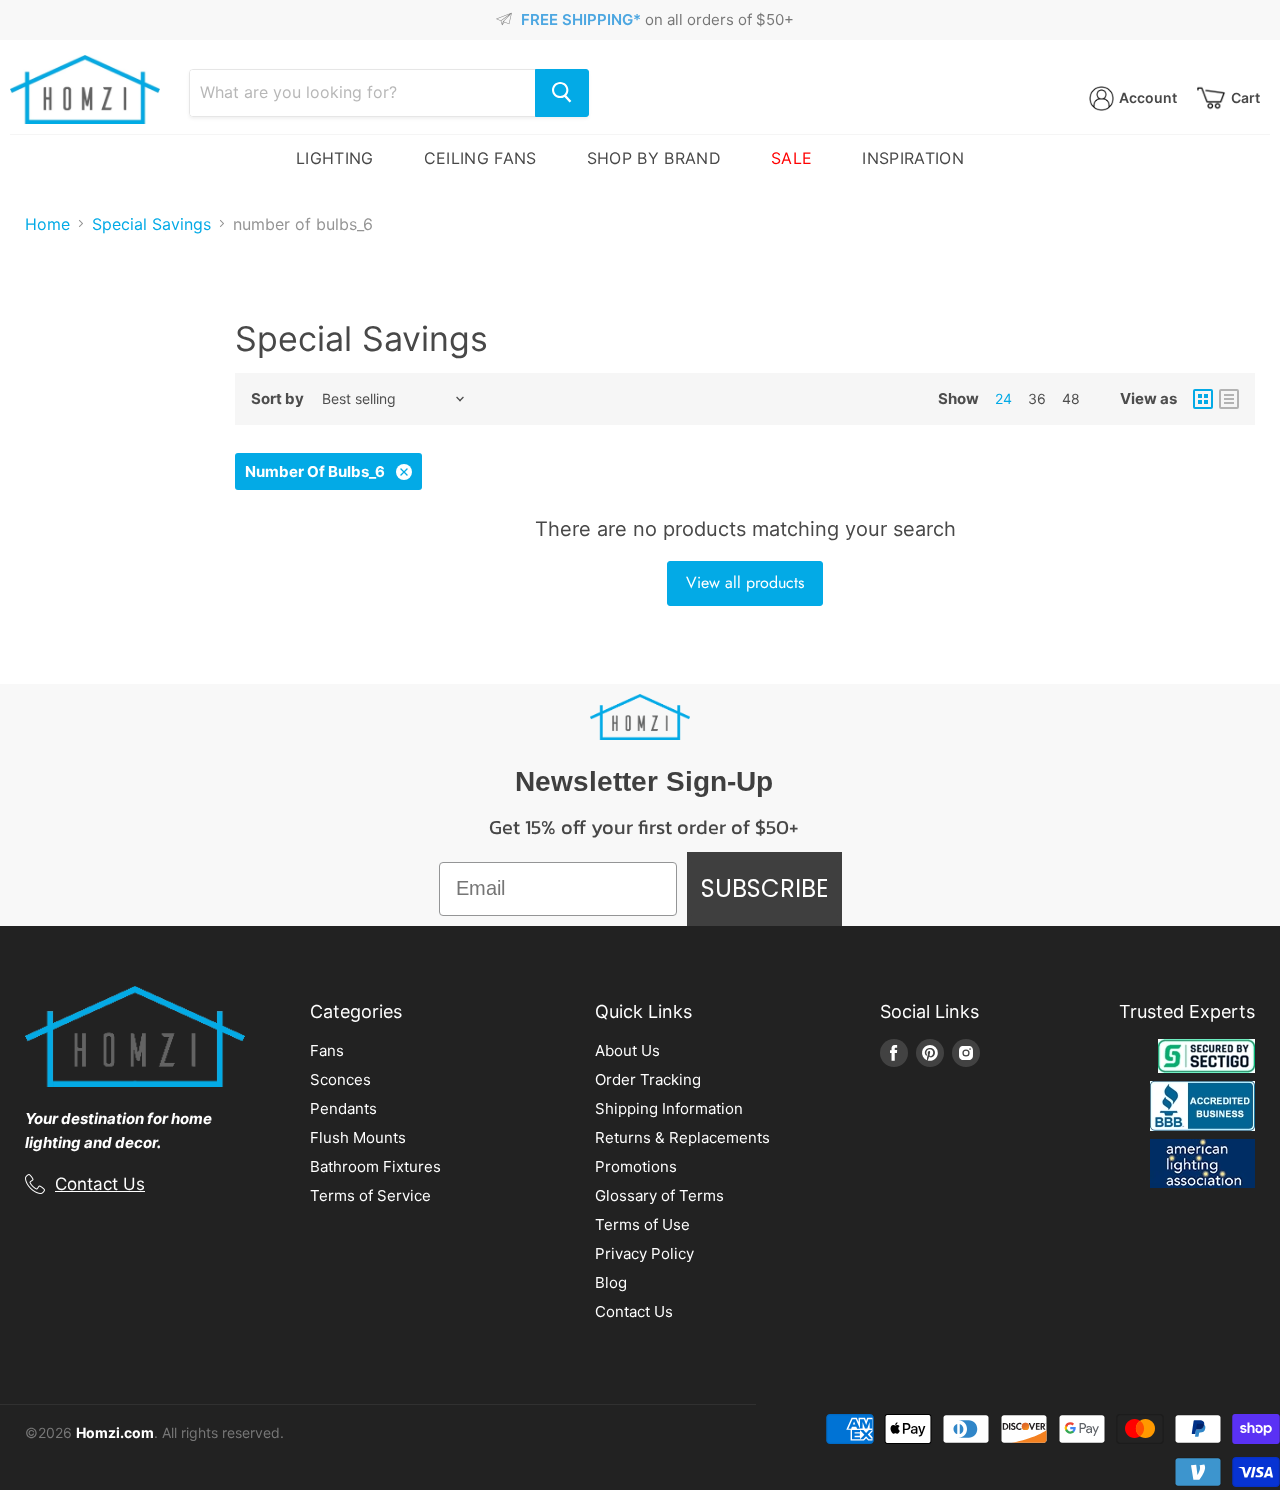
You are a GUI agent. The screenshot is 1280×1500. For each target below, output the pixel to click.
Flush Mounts (358, 1137)
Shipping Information (669, 1108)
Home (47, 224)
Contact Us (100, 1184)
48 (1071, 398)
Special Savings (151, 224)
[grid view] (1203, 399)
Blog (611, 1282)
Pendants (343, 1108)
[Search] (562, 93)
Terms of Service (370, 1195)
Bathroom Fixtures (375, 1166)
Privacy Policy (644, 1253)
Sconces (340, 1079)
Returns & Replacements (682, 1137)
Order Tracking (648, 1079)
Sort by (277, 398)
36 (1037, 398)
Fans (327, 1050)
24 (1003, 398)
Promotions (636, 1166)
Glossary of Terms (659, 1195)
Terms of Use (642, 1224)
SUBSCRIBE (764, 888)
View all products (745, 582)
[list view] (1229, 399)
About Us (627, 1050)
